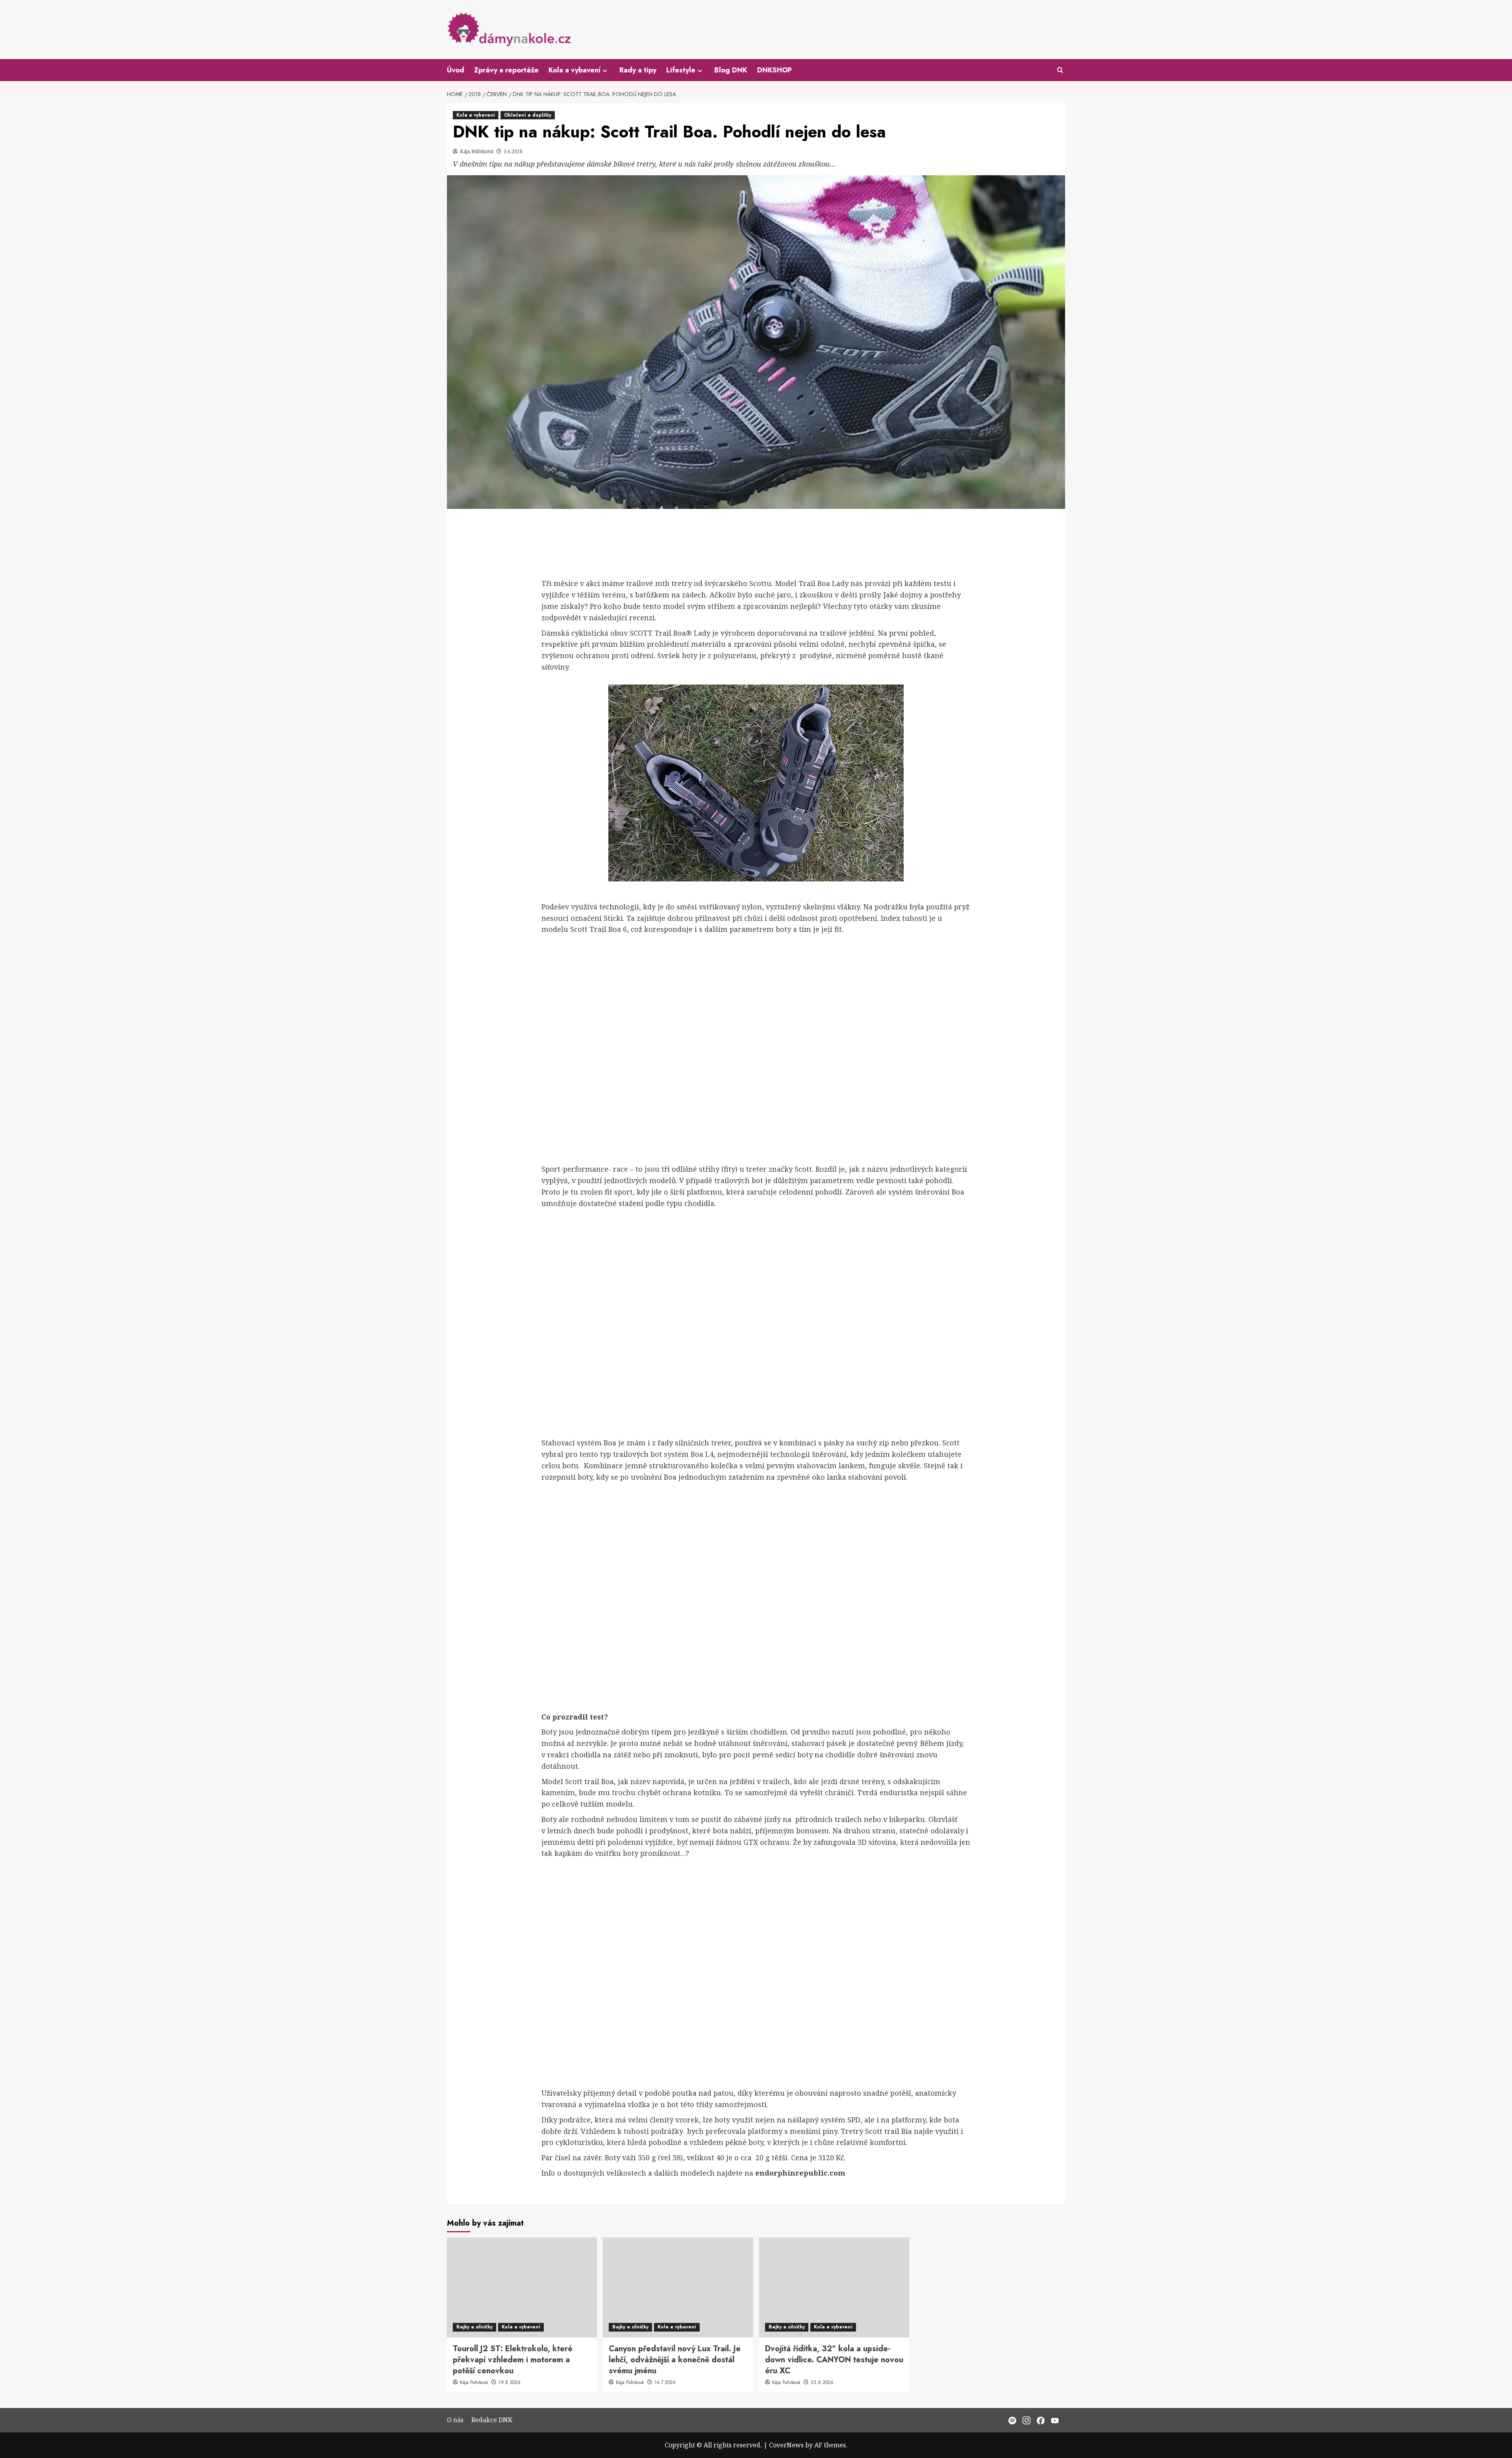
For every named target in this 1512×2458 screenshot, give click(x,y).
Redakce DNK (492, 2420)
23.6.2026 (822, 2382)
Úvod (456, 70)
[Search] (1060, 70)
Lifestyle (681, 70)
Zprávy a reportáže (506, 70)
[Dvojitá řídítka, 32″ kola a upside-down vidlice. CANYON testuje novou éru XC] (834, 2287)
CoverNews (786, 2445)
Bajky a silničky (474, 2327)
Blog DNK (731, 70)
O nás (455, 2420)
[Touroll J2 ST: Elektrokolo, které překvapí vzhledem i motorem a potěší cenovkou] (522, 2287)
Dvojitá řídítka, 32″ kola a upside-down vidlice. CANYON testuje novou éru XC (834, 2360)
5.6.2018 (513, 151)
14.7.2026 (665, 2382)
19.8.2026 (510, 2382)
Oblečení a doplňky (528, 115)
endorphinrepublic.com (800, 2173)
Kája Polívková (477, 151)
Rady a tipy (638, 70)
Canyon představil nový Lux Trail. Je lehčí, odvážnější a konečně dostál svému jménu (675, 2360)
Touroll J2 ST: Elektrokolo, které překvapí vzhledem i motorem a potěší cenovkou (513, 2360)
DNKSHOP (775, 70)
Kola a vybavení (574, 70)
